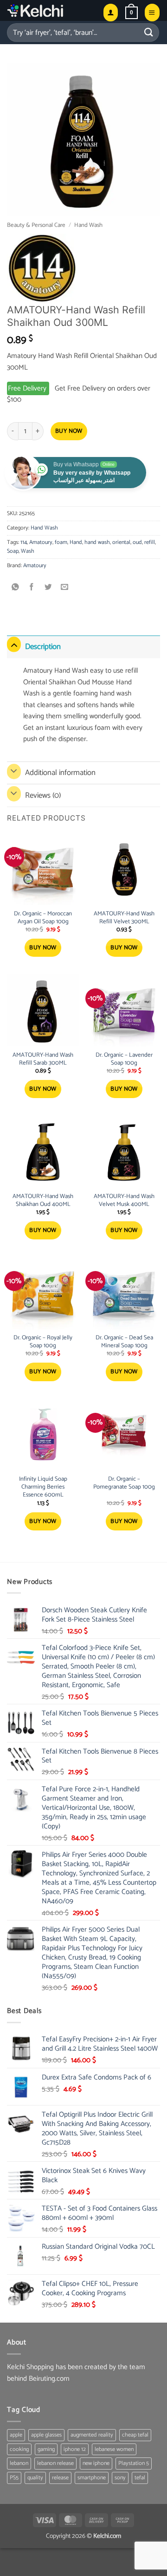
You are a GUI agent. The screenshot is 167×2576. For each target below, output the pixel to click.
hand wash (97, 542)
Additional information (60, 773)
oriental (121, 542)
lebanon (19, 2463)
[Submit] (149, 32)
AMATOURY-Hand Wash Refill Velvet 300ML (124, 918)
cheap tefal (135, 2435)
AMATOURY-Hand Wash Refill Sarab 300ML (43, 1060)
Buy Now (69, 431)
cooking (19, 2449)
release (60, 2478)
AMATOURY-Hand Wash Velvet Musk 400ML (124, 1201)
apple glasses (46, 2435)
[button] (132, 13)
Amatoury (41, 542)
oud (137, 542)
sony (120, 2478)
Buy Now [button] (43, 948)
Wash (28, 551)
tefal (140, 2478)
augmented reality (92, 2435)
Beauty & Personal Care (36, 225)
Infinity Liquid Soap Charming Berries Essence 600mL (43, 1487)
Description (43, 647)
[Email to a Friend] (65, 588)
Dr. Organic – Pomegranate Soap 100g (124, 1483)
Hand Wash (88, 225)
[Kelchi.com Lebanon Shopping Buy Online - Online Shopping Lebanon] (51, 10)
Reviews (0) (43, 795)
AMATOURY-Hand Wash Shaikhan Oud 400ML (43, 1201)
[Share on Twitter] (48, 588)
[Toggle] (14, 645)
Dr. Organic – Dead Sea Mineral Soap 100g (124, 1342)
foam (61, 542)
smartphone (92, 2478)
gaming (46, 2449)
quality (35, 2478)
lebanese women (114, 2449)
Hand (76, 542)
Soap (13, 551)
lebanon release (55, 2463)
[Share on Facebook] (32, 588)
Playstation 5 (134, 2463)
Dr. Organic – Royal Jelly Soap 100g (43, 1342)
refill (150, 542)
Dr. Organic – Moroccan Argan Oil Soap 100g (43, 918)
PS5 (14, 2478)
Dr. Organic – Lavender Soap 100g (124, 1060)
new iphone (96, 2463)
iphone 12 (75, 2449)
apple (16, 2435)
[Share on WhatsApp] (16, 588)
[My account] (111, 12)
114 (24, 542)
